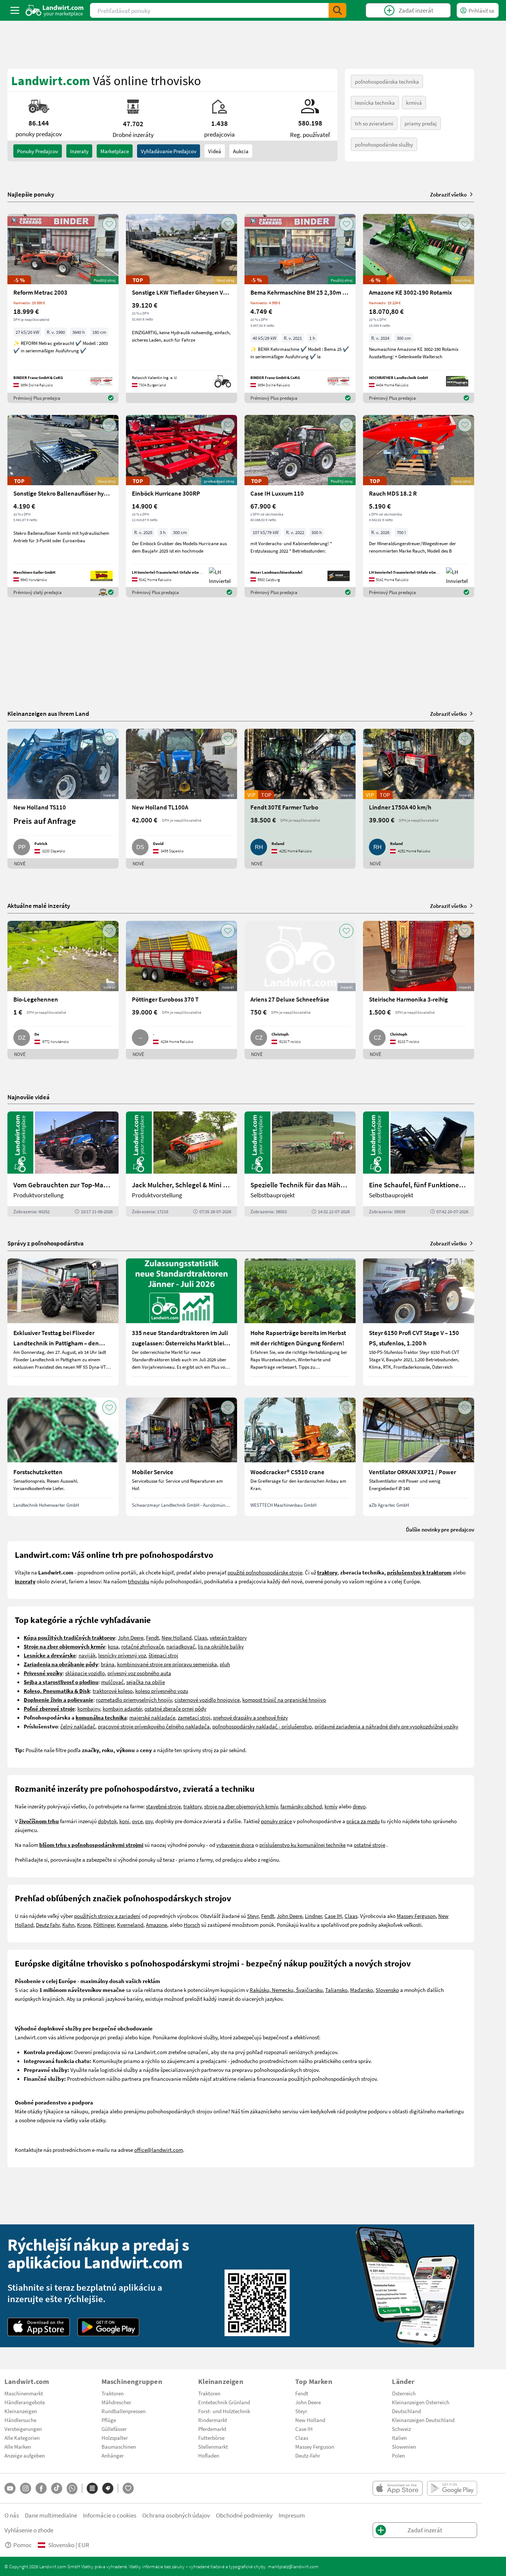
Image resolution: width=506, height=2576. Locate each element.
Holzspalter (115, 2438)
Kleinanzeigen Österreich (421, 2402)
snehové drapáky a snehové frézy (250, 1717)
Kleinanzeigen (21, 2411)
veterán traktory (228, 1637)
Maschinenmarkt (24, 2393)
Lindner (313, 1916)
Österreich (404, 2393)
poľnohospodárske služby (384, 144)
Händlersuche (20, 2420)
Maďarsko (362, 1990)
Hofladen (209, 2455)
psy (149, 1821)
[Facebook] (41, 2488)
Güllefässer (114, 2429)
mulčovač (112, 1682)
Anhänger (113, 2455)
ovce (137, 1821)
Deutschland (406, 2411)
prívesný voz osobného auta (139, 1673)
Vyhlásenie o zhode (29, 2530)
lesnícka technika (375, 103)
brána (108, 1664)
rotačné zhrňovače (142, 1646)
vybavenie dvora (235, 1845)
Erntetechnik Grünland (224, 2402)
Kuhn (68, 1925)
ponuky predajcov (38, 151)
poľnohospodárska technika (387, 81)
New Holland (177, 1637)
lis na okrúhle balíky (221, 1646)
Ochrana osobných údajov (176, 2515)
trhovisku (139, 1581)
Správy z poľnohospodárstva (46, 1243)
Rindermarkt (213, 2420)
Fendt (152, 1637)
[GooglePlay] (109, 2327)
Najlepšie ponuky (31, 194)
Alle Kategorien (22, 2438)
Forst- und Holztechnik (224, 2411)
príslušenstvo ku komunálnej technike (302, 1845)
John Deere (131, 1637)
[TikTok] (57, 2488)
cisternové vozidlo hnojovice (207, 1700)
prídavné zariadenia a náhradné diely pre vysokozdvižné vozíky (386, 1726)
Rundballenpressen (124, 2411)
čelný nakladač (78, 1726)
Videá (215, 151)
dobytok (107, 1821)
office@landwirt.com (159, 2150)
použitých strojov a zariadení (107, 1916)
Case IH (333, 1916)
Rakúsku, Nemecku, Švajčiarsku (286, 1990)
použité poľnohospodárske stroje (265, 1572)
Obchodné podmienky (244, 2515)
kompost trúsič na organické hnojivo (284, 1700)
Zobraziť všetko (448, 194)
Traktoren (113, 2393)
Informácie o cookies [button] (110, 2515)
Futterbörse (211, 2438)
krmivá (414, 103)
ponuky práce (276, 1821)
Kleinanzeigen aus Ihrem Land (48, 713)
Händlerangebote (25, 2402)
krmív (331, 1806)
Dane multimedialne (51, 2515)
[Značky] (108, 2488)
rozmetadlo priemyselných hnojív (134, 1700)
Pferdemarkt (212, 2429)
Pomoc (23, 2545)
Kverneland (130, 1925)
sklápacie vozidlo (85, 1673)
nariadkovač (181, 1646)
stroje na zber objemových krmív (241, 1806)
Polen (398, 2455)
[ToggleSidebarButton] (15, 10)
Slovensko (387, 1990)
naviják (87, 1655)
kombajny (89, 1708)
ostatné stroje (369, 1845)
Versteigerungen (23, 2429)
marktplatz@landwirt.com (293, 2566)
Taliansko (336, 1990)
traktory (192, 1806)
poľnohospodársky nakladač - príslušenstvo (262, 1726)
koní (124, 1821)
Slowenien (404, 2446)
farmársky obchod (301, 1806)
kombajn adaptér (122, 1708)
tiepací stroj (164, 1655)
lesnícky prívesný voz (122, 1655)
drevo (359, 1806)
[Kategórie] (92, 2488)
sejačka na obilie (146, 1682)
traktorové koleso (113, 1691)
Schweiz (401, 2429)
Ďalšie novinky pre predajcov (440, 1529)
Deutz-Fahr (308, 2455)
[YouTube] (10, 2488)
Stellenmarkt (213, 2446)
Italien (399, 2438)
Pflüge (109, 2420)
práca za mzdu (363, 1821)
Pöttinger (104, 1925)
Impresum (292, 2515)
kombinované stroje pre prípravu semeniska (167, 1664)
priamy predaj (421, 123)
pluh (225, 1664)
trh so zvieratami (374, 123)
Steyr (253, 1916)
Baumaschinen (119, 2446)
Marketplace (115, 151)
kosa (113, 1646)
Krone (84, 1925)
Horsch (192, 1925)
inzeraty (79, 151)
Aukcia (241, 151)
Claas (201, 1637)
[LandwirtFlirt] (128, 2488)
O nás (12, 2515)
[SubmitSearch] (337, 10)
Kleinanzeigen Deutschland (423, 2420)
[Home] (55, 10)
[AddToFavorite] (109, 224)
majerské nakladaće (152, 1717)
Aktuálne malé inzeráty (39, 905)
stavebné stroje (163, 1806)
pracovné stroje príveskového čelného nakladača (154, 1726)
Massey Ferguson (416, 1916)
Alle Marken (18, 2446)
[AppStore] (39, 2327)
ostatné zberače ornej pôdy (175, 1708)
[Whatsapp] (72, 2488)
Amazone (157, 1925)
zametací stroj (194, 1717)
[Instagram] (26, 2488)
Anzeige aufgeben (25, 2455)
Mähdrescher (116, 2402)
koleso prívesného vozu (162, 1691)
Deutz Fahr (48, 1925)
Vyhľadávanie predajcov (169, 151)
